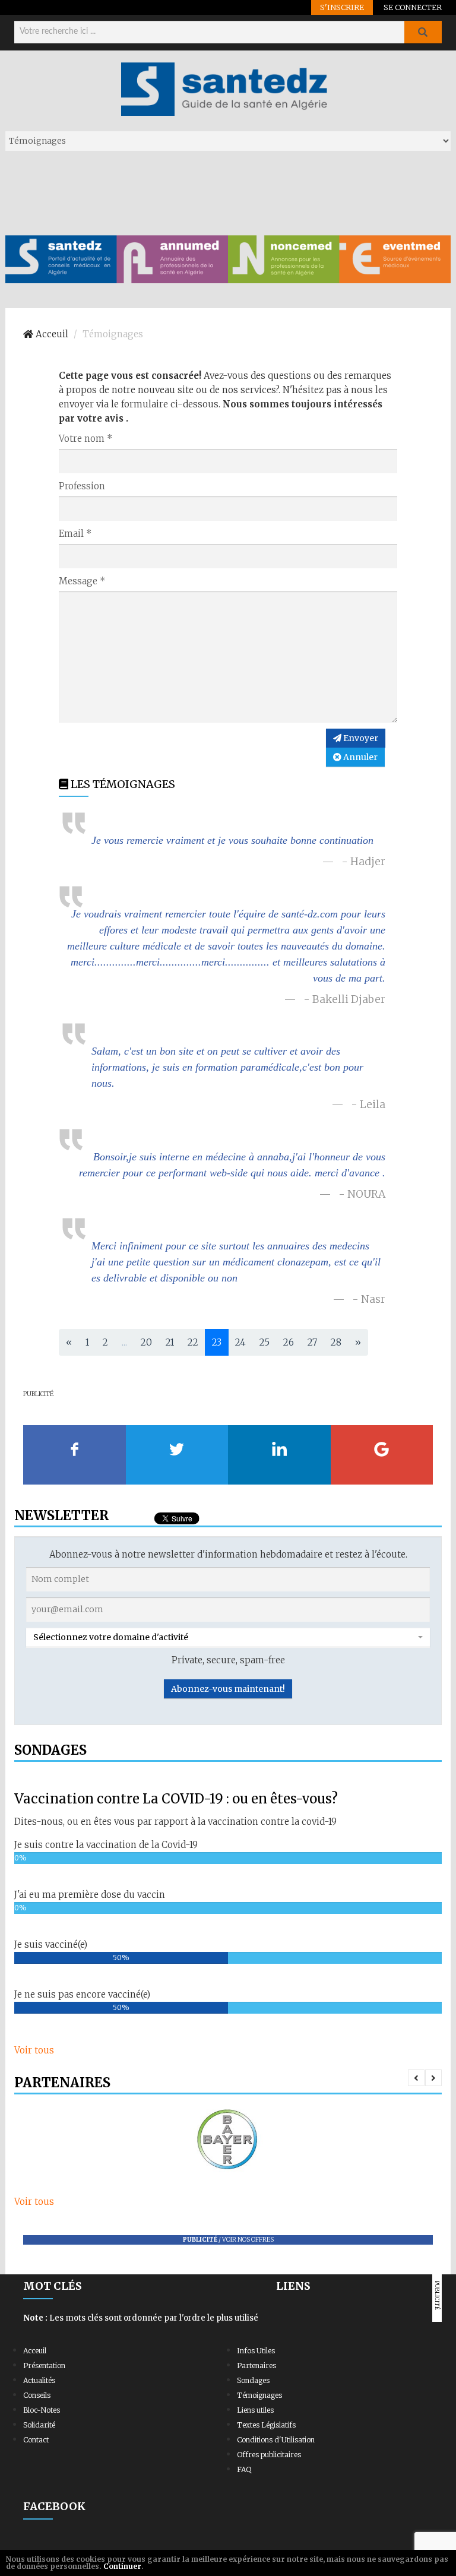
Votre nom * (86, 439)
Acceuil (35, 2351)
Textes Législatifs (266, 2425)
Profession (82, 486)
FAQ (244, 2469)
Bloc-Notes (42, 2410)
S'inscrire (342, 7)
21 (170, 1342)
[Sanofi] (228, 2140)
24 (240, 1342)
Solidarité (39, 2425)
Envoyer (360, 738)
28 (336, 1342)
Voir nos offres (248, 2240)
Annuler (360, 757)
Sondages (253, 2380)
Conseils (37, 2395)
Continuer (122, 2566)
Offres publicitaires (269, 2455)
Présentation (44, 2365)
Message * (82, 581)
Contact (36, 2440)
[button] (228, 1637)
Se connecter (413, 7)
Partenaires (256, 2365)
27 (312, 1342)
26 (289, 1342)
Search (423, 32)
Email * (75, 534)
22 (193, 1342)
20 (146, 1342)
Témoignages (259, 2395)
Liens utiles (255, 2410)
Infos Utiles (256, 2351)
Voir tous (34, 2050)
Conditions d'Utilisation (276, 2440)
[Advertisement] (221, 192)
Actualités (39, 2380)
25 (265, 1342)
